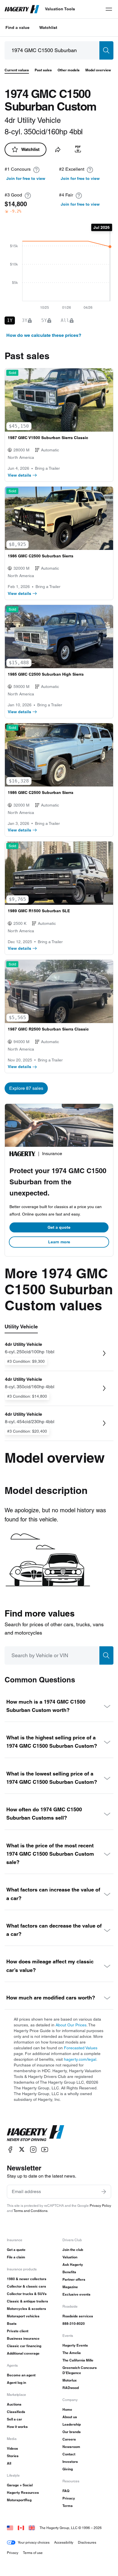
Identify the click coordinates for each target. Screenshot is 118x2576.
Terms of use (33, 2553)
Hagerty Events (75, 2345)
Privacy (69, 2498)
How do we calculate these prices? (44, 335)
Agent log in (16, 2383)
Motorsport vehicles (23, 2316)
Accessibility (64, 2542)
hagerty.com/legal (80, 2059)
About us (70, 2417)
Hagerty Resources (23, 2493)
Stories (13, 2456)
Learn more (59, 1242)
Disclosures (87, 2542)
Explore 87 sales (26, 1088)
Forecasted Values (81, 2048)
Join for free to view (26, 178)
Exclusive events (76, 2294)
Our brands (72, 2432)
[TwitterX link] (22, 2149)
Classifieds (16, 2412)
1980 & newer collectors (27, 2279)
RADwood (71, 2388)
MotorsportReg (19, 2500)
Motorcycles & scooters (26, 2309)
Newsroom (71, 2447)
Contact (69, 2454)
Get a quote (59, 1227)
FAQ (66, 2491)
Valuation (70, 2257)
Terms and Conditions (31, 2211)
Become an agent (21, 2375)
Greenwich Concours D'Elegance (80, 2370)
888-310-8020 (74, 2324)
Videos (12, 2448)
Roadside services (78, 2316)
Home (67, 2409)
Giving (68, 2469)
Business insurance (23, 2338)
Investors (70, 2462)
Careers (69, 2439)
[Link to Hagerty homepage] (36, 2133)
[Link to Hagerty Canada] (21, 2528)
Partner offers (74, 2279)
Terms (68, 2506)
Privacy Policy (100, 2206)
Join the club (73, 2250)
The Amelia (72, 2353)
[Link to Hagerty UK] (32, 2528)
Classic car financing (24, 2346)
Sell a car (14, 2419)
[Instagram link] (33, 2149)
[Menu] (109, 9)
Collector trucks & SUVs (27, 2294)
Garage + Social (20, 2485)
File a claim (16, 2257)
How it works (17, 2427)
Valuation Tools (60, 9)
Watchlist (48, 27)
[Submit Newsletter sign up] (104, 2192)
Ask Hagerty (73, 2265)
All (9, 2463)
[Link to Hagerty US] (10, 2528)
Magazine (70, 2287)
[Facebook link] (10, 2149)
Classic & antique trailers (27, 2301)
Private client (18, 2331)
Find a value (17, 27)
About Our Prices (71, 2025)
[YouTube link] (45, 2149)
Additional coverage (23, 2353)
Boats (12, 2324)
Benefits (69, 2272)
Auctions (14, 2404)
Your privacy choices (34, 2542)
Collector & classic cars (26, 2286)
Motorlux (70, 2380)
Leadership (72, 2424)
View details (19, 475)
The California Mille (78, 2360)
